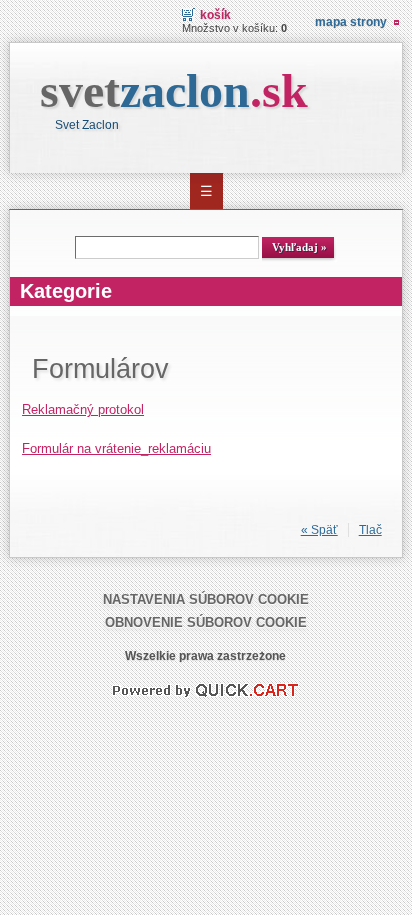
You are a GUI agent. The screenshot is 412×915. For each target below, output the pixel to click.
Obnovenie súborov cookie (206, 622)
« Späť (319, 530)
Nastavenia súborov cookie (206, 599)
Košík (215, 15)
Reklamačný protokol (83, 409)
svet (174, 90)
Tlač (370, 530)
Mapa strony (351, 22)
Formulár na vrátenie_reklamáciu (116, 448)
